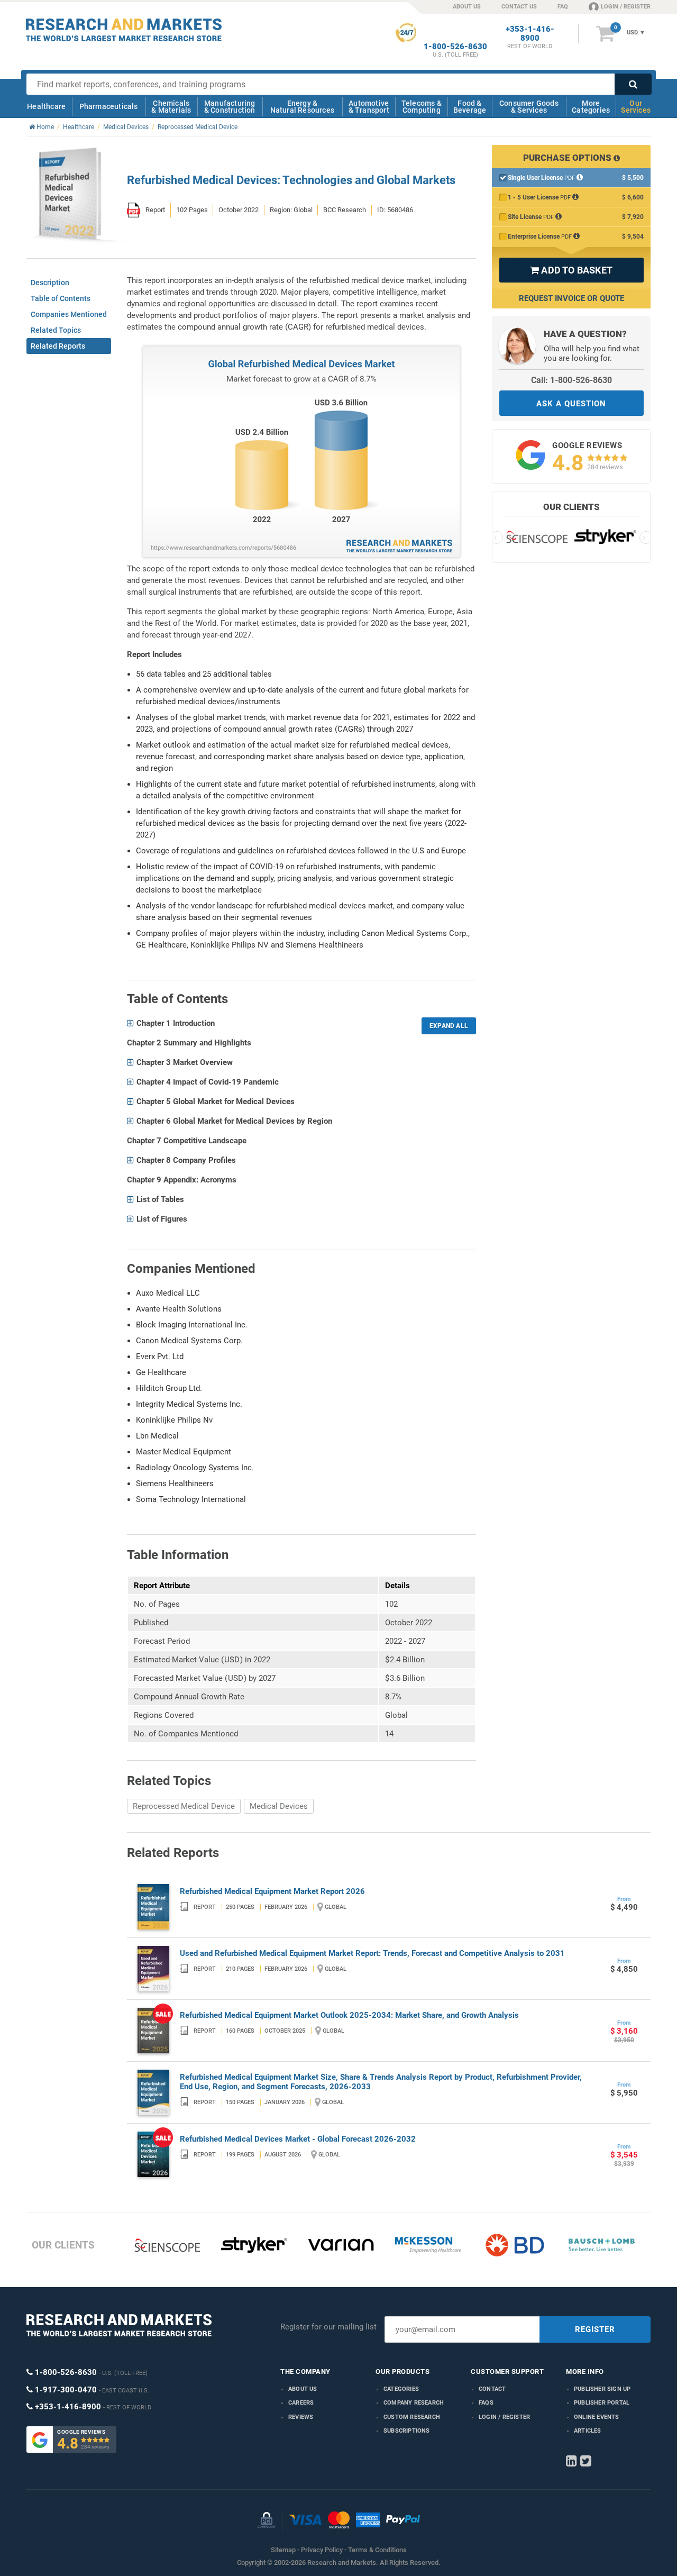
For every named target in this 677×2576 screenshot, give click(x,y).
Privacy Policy (322, 2550)
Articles (588, 2431)
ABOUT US (467, 7)
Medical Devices (279, 1806)
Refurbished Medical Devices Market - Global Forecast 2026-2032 (298, 2139)
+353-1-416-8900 (530, 34)
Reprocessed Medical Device (184, 1806)
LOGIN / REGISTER (626, 7)
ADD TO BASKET (571, 270)
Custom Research (412, 2417)
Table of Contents (61, 298)
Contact (492, 2389)
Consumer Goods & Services (529, 107)
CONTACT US (519, 7)
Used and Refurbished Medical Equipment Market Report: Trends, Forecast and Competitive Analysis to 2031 (372, 1953)
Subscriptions (407, 2431)
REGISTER (595, 2329)
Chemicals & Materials (171, 107)
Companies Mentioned (69, 314)
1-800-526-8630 (455, 47)
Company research (414, 2403)
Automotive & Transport (369, 107)
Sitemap (283, 2550)
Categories (401, 2389)
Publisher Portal (602, 2403)
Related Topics (56, 330)
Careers (301, 2403)
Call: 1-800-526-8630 (571, 380)
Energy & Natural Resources (302, 107)
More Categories (591, 107)
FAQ (563, 7)
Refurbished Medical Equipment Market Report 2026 (272, 1891)
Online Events (597, 2417)
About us (303, 2389)
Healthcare (46, 106)
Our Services (636, 107)
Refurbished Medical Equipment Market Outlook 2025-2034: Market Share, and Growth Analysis (349, 2015)
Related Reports (58, 346)
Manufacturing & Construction (230, 107)
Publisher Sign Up (602, 2389)
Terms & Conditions (377, 2550)
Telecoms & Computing (422, 107)
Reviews (301, 2417)
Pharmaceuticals (109, 106)
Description (50, 283)
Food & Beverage (470, 107)
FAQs (486, 2403)
